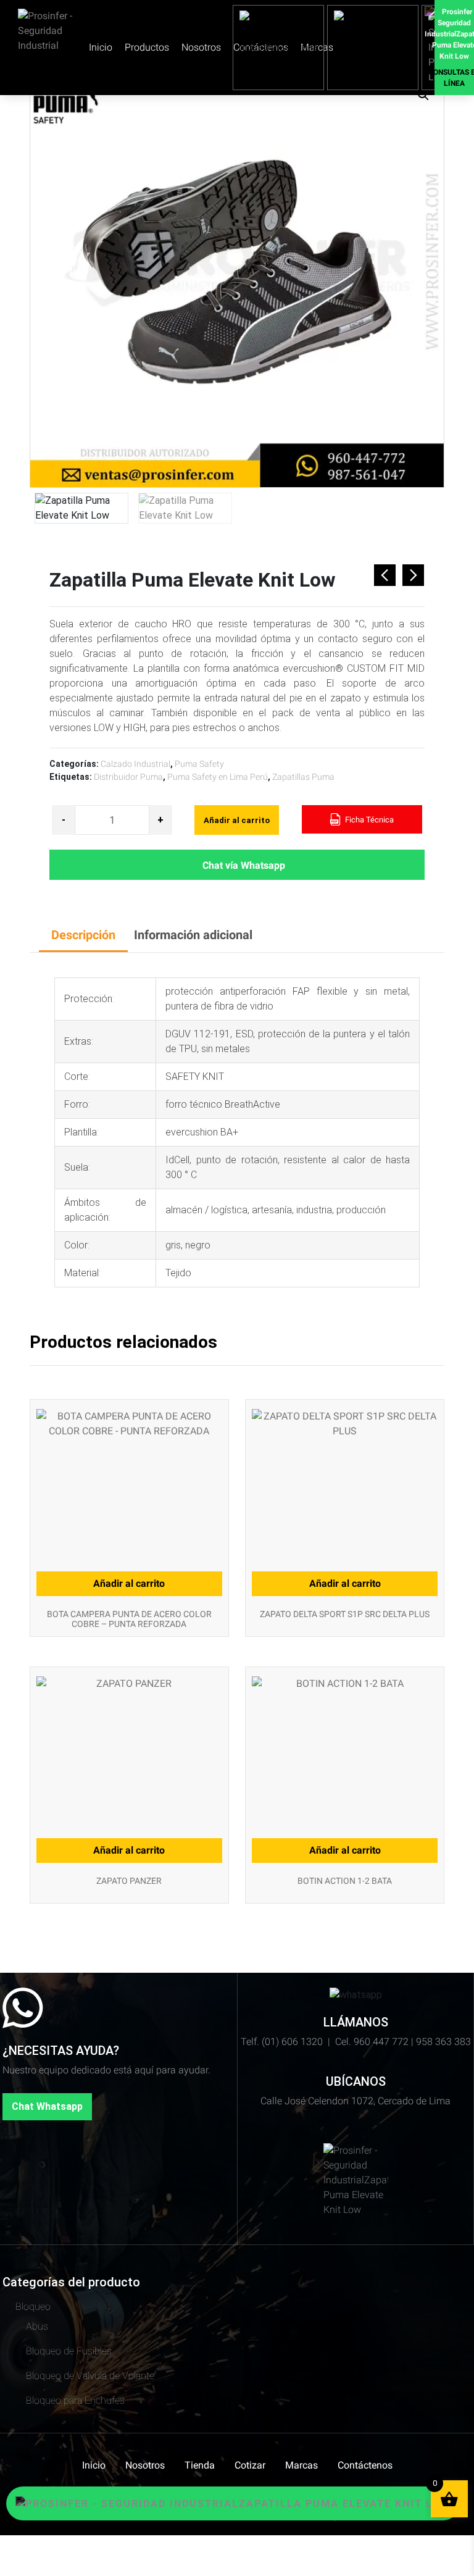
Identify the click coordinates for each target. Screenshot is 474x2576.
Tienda (200, 2465)
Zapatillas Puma (303, 777)
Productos (147, 47)
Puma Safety (199, 764)
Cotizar (250, 2465)
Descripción (83, 935)
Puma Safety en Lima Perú (218, 777)
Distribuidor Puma (128, 777)
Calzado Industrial (135, 764)
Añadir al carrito (237, 820)
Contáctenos (365, 2465)
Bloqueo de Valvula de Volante (90, 2376)
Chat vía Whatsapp (244, 865)
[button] (423, 95)
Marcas (301, 2465)
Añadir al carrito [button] (129, 1583)
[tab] (83, 936)
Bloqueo (33, 2306)
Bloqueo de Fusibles (69, 2351)
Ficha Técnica (368, 820)
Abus (37, 2326)
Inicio (101, 47)
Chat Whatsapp (47, 2106)
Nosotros (201, 47)
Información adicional (193, 935)
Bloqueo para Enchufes (75, 2400)
